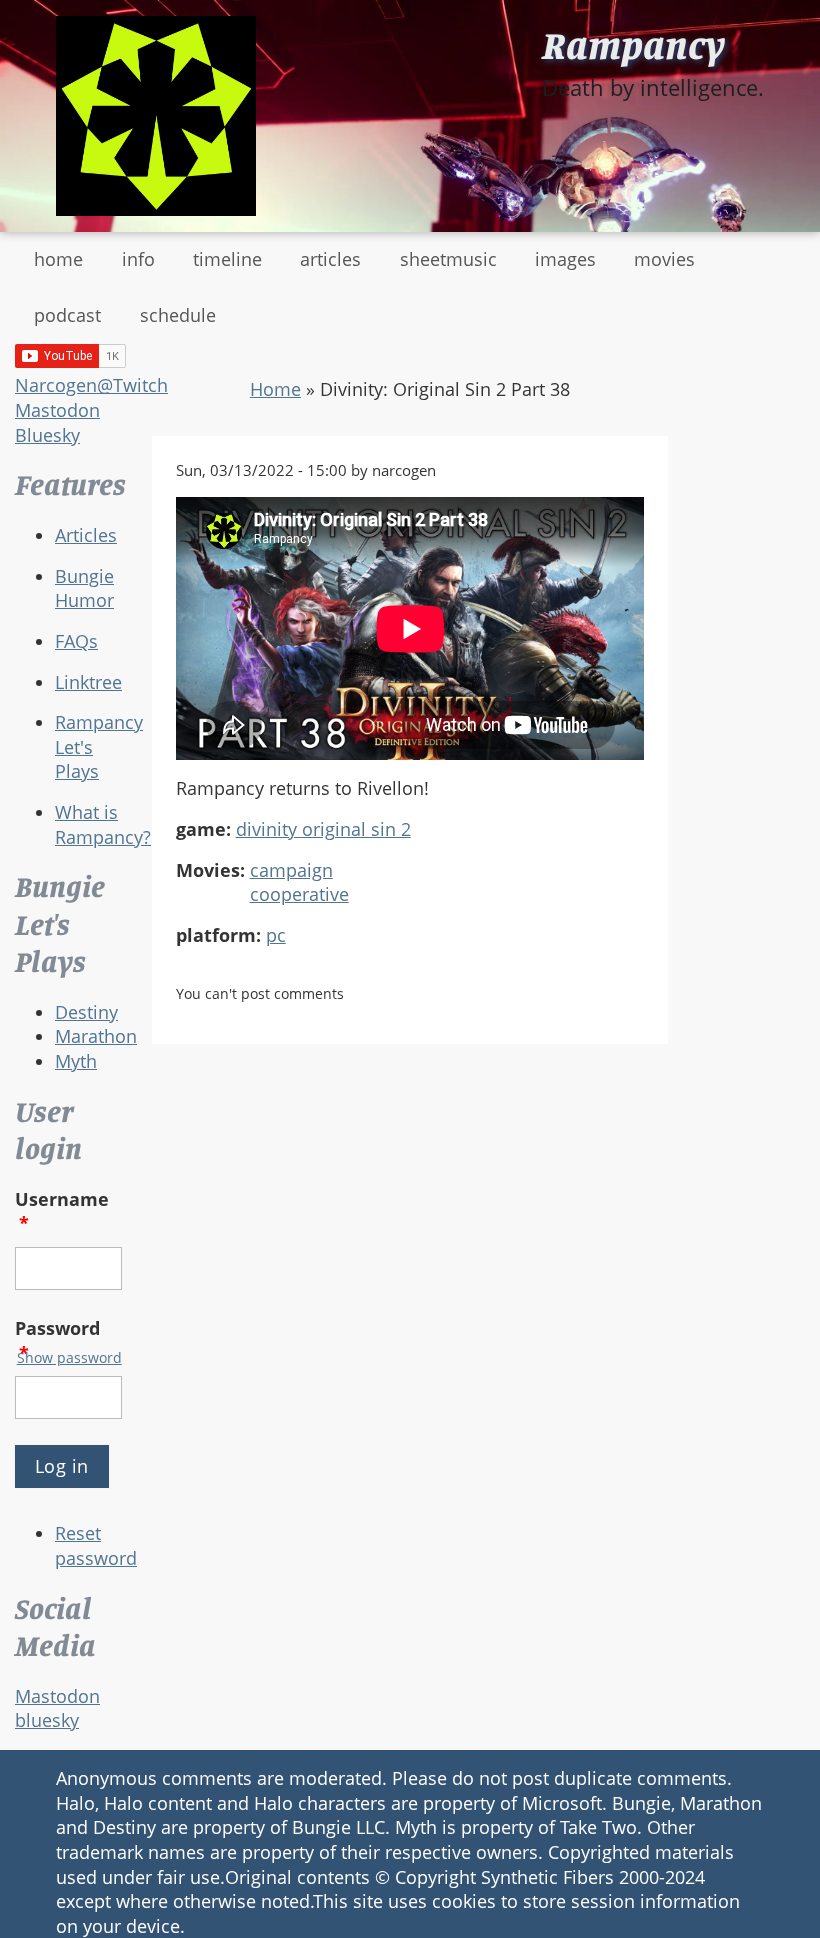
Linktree (88, 682)
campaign (291, 870)
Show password (69, 1357)
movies (664, 259)
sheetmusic (448, 259)
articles (330, 259)
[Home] (156, 116)
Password (57, 1340)
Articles (86, 535)
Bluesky (47, 435)
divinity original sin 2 (323, 829)
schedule (178, 315)
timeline (227, 259)
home (58, 259)
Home (275, 389)
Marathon (96, 1036)
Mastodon (57, 410)
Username (62, 1211)
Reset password (96, 1545)
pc (276, 935)
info (138, 259)
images (565, 259)
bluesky (47, 1720)
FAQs (76, 641)
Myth (76, 1061)
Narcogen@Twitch (91, 385)
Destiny (86, 1012)
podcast (67, 315)
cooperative (299, 894)
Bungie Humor (84, 588)
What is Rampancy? (103, 824)
